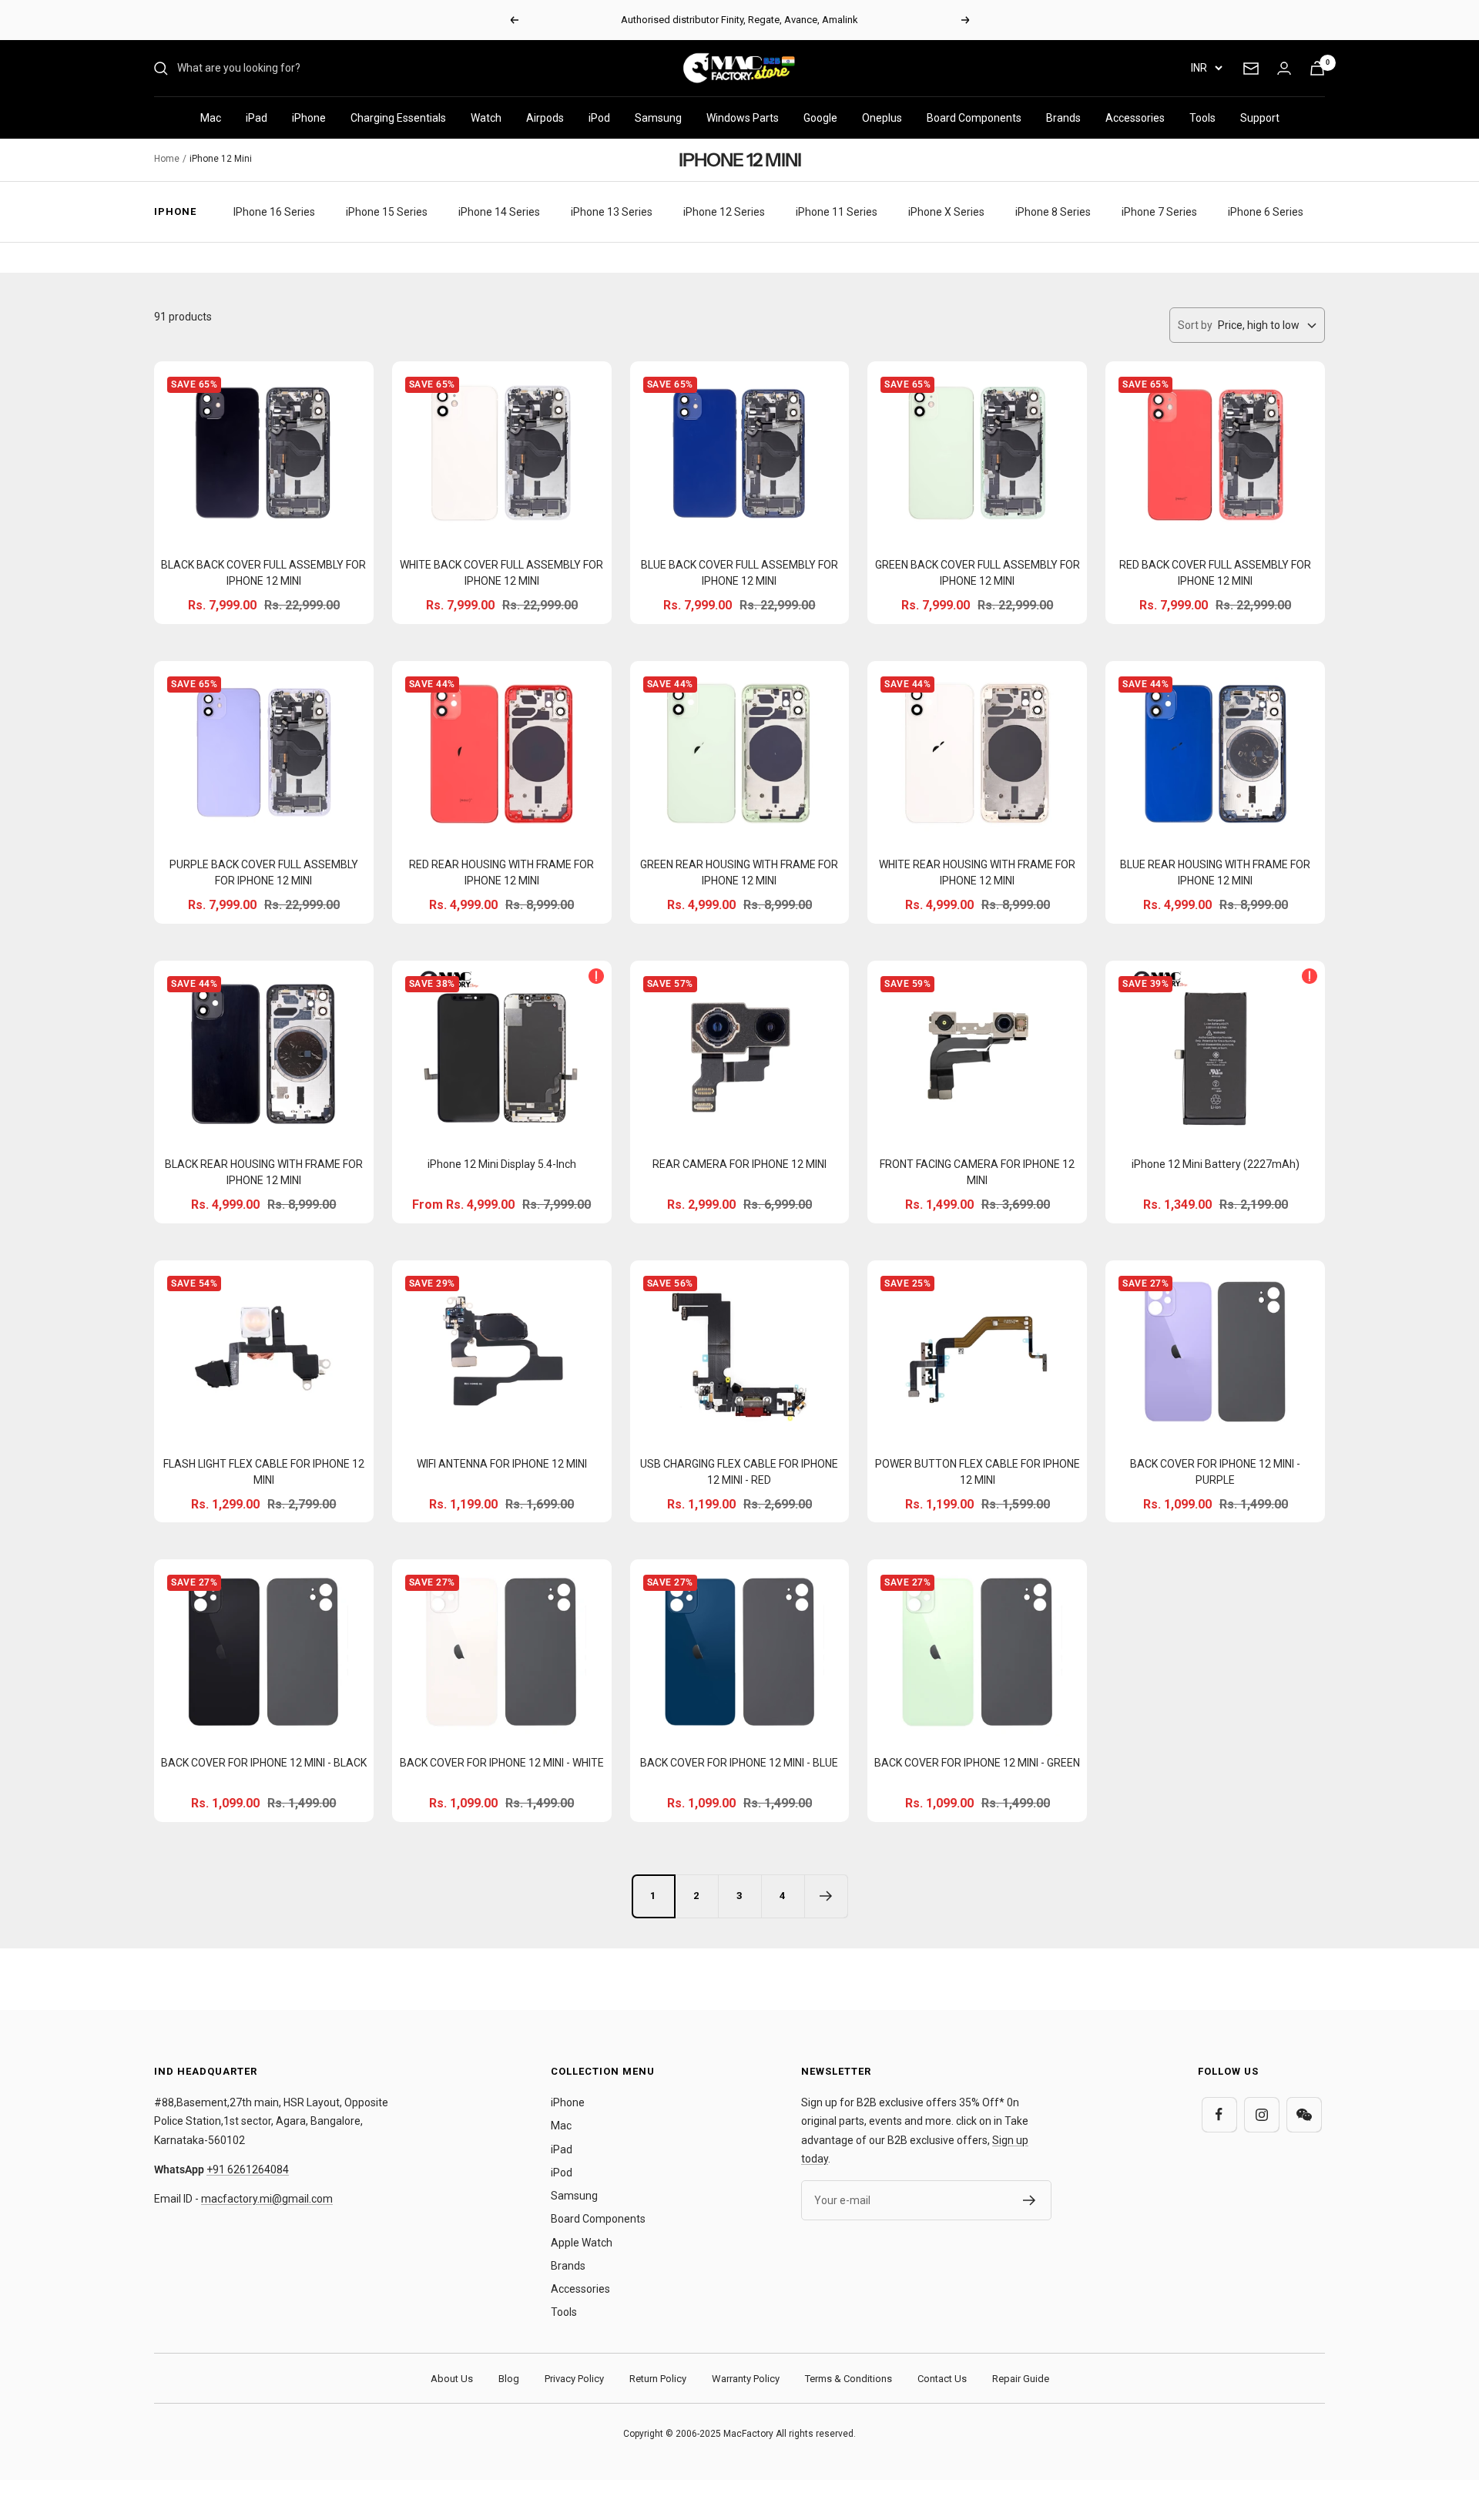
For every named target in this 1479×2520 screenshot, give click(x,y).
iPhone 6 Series (1266, 212)
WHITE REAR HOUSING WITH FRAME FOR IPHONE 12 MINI (977, 872)
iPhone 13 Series (612, 212)
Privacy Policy (574, 2379)
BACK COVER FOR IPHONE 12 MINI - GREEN (977, 1763)
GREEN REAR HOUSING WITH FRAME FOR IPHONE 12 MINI (739, 872)
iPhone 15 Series (387, 212)
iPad (257, 118)
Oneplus (882, 118)
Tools (1202, 118)
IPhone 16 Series (274, 212)
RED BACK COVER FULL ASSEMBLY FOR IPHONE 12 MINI (1215, 573)
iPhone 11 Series (837, 212)
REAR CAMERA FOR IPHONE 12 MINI (739, 1164)
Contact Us (942, 2379)
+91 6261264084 (248, 2169)
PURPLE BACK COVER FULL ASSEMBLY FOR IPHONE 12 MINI (264, 872)
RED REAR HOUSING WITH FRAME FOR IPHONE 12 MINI (501, 872)
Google (820, 118)
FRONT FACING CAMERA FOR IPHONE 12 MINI (977, 1172)
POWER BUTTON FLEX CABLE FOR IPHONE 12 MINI (978, 1472)
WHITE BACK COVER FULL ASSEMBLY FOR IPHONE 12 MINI (501, 573)
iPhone (309, 118)
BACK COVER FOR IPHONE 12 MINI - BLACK (264, 1763)
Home (167, 159)
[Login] (1284, 68)
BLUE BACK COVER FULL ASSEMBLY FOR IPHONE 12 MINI (739, 573)
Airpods (545, 118)
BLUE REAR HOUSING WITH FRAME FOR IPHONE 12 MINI (1215, 872)
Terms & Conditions (848, 2379)
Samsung (658, 118)
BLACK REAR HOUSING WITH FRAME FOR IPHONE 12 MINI (264, 1172)
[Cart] (1317, 68)
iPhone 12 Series (724, 212)
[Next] (826, 1896)
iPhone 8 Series (1053, 212)
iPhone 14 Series (499, 212)
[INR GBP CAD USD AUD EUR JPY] (1206, 68)
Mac (211, 118)
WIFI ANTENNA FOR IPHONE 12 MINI (502, 1464)
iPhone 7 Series (1159, 212)
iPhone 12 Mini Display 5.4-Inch (502, 1164)
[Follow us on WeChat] (1304, 2114)
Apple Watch (582, 2243)
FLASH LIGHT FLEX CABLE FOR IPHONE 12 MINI (264, 1472)
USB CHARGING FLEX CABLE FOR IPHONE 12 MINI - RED (739, 1472)
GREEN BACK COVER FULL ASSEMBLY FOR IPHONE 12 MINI (978, 573)
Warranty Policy (746, 2379)
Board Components (974, 118)
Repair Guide (1021, 2379)
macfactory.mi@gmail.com (267, 2199)
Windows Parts (743, 118)
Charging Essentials (398, 118)
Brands (1063, 118)
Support (1260, 118)
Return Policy (658, 2379)
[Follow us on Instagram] (1261, 2114)
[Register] (1030, 2200)
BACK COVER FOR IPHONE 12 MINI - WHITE (502, 1763)
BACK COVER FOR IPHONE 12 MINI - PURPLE (1215, 1472)
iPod (599, 118)
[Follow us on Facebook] (1219, 2114)
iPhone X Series (946, 212)
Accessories (1135, 118)
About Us (452, 2379)
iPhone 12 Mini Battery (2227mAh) (1216, 1164)
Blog (509, 2379)
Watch (486, 118)
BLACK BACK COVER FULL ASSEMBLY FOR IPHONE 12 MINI (263, 573)
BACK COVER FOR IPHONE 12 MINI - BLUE (739, 1763)
